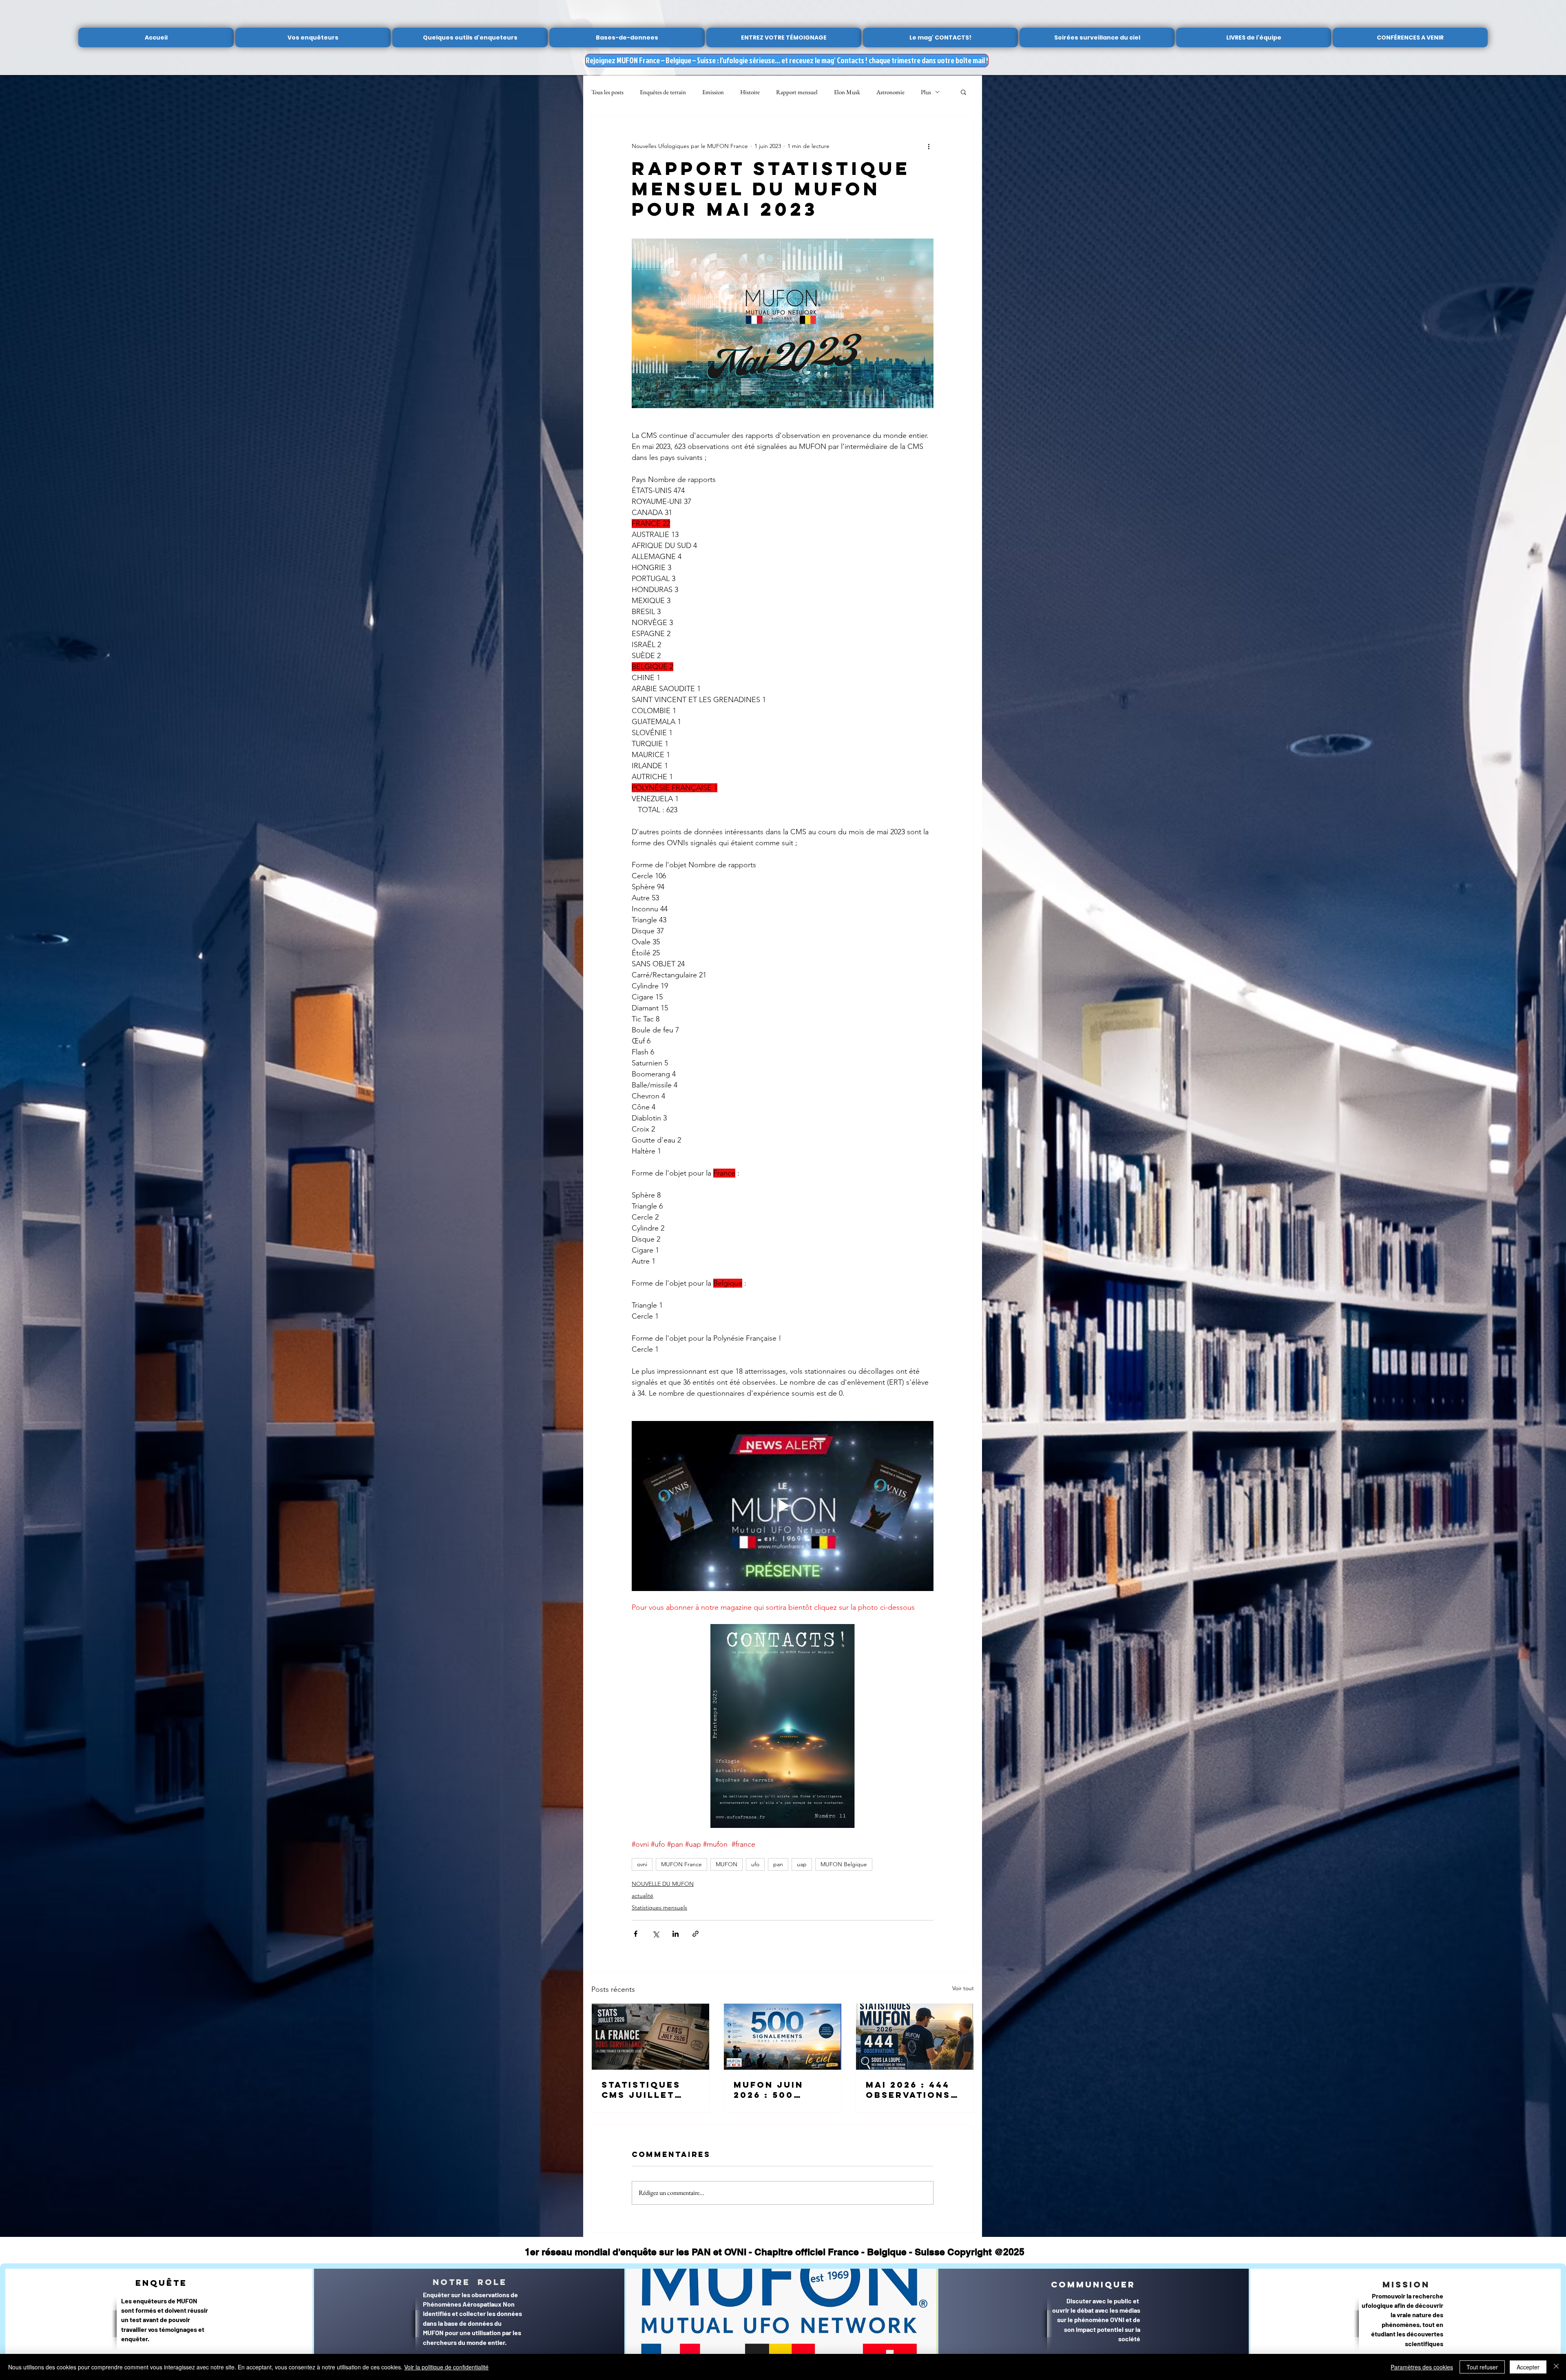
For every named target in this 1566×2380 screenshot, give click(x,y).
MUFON (727, 1864)
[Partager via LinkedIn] (676, 1934)
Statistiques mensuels (659, 1907)
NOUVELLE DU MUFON (663, 1884)
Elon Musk (847, 92)
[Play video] (783, 1506)
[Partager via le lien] (696, 1934)
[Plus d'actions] (929, 146)
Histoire (750, 92)
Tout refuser (1482, 2367)
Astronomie (890, 92)
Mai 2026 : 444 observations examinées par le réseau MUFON (910, 2090)
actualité (643, 1896)
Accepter (1528, 2367)
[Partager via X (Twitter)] (656, 1934)
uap (802, 1864)
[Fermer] (1556, 2367)
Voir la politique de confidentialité (446, 2367)
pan (778, 1864)
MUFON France (681, 1864)
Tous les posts (607, 92)
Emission (713, 92)
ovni (642, 1864)
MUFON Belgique (844, 1864)
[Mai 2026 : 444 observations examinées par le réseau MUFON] (915, 2037)
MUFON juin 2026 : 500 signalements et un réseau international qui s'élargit (778, 2090)
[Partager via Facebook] (636, 1934)
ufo (755, 1864)
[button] (963, 92)
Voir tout (963, 1988)
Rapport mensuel (797, 92)
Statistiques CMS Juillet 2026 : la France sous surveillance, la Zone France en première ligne (650, 2090)
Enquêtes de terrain (663, 92)
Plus (926, 92)
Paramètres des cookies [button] (1422, 2367)
